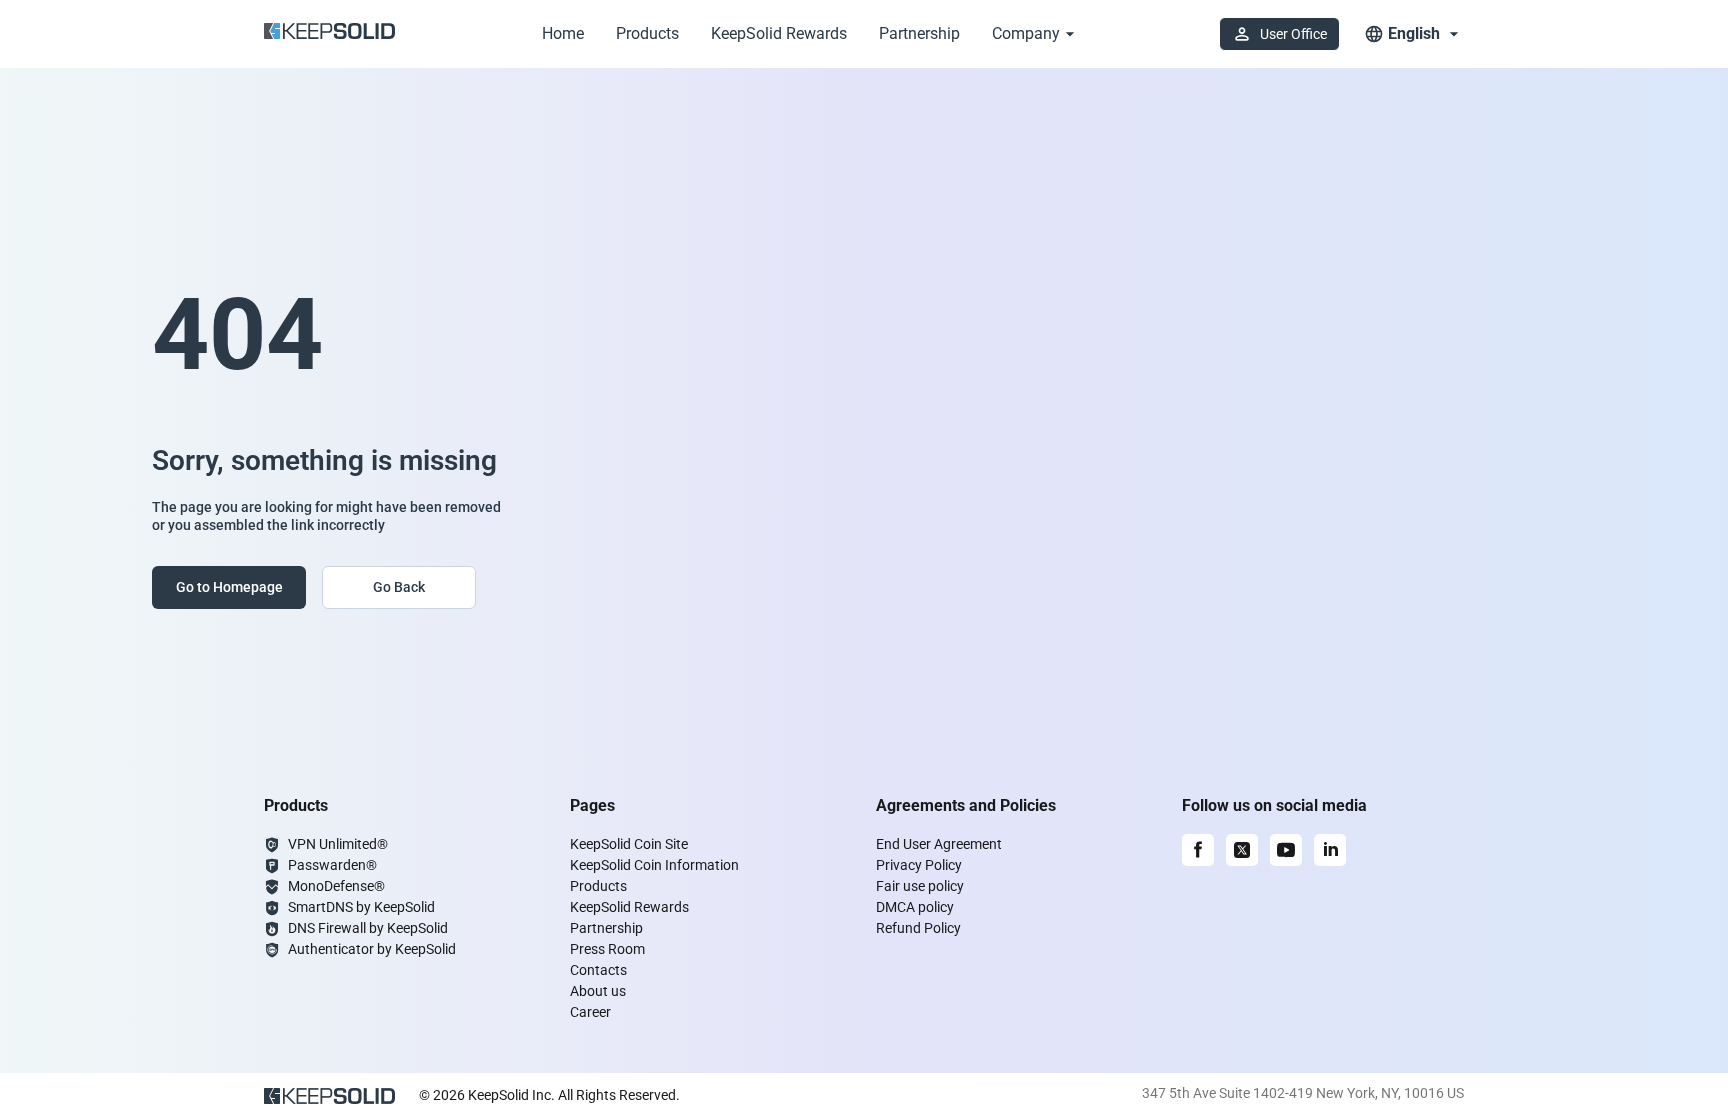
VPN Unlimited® (338, 844)
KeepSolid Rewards (779, 33)
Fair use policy (920, 886)
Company (1026, 33)
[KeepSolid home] (329, 34)
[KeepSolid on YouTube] (1286, 850)
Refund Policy (918, 928)
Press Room (607, 949)
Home (563, 33)
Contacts (598, 970)
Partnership (919, 33)
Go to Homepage (229, 587)
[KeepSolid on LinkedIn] (1330, 850)
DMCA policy (915, 907)
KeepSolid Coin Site (629, 844)
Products (647, 33)
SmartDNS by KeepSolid (361, 907)
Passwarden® (332, 865)
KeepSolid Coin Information (654, 865)
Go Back (399, 587)
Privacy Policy (919, 865)
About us (598, 991)
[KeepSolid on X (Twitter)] (1242, 850)
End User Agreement (939, 844)
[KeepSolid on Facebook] (1198, 850)
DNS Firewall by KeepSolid (368, 928)
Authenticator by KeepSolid (372, 949)
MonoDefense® (336, 886)
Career (590, 1012)
